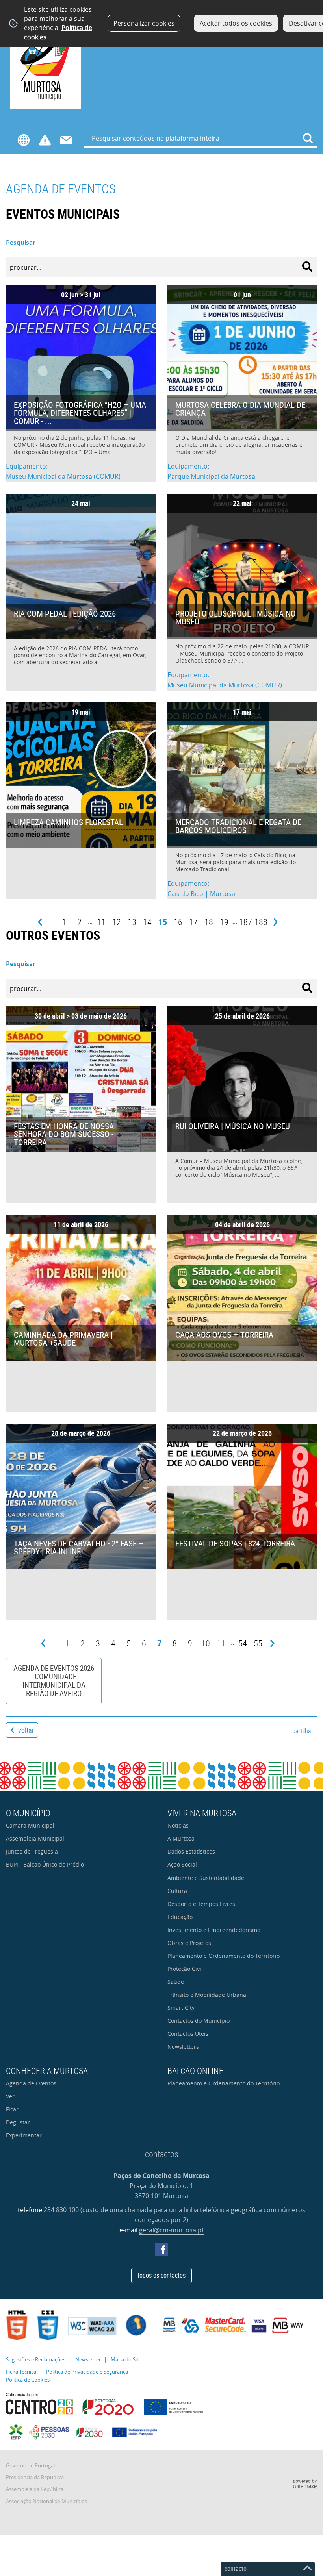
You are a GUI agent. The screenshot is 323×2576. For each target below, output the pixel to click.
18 (209, 922)
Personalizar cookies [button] (144, 23)
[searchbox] (201, 138)
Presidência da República (35, 2477)
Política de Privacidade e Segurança (87, 2372)
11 (101, 922)
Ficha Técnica (21, 2372)
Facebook (161, 2250)
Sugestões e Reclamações (36, 2360)
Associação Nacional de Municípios (46, 2501)
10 (206, 1643)
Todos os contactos (161, 2275)
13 (132, 922)
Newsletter (88, 2360)
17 (193, 922)
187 (246, 922)
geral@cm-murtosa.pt (172, 2230)
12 (117, 922)
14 (147, 922)
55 (258, 1643)
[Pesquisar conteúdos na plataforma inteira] (308, 138)
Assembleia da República (35, 2489)
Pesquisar (21, 243)
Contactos (66, 140)
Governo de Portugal (30, 2466)
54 (243, 1643)
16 (178, 922)
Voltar (26, 1730)
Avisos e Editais (45, 140)
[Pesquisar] (307, 267)
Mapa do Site (126, 2360)
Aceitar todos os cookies (236, 23)
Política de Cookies (28, 2380)
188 (261, 922)
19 (224, 922)
